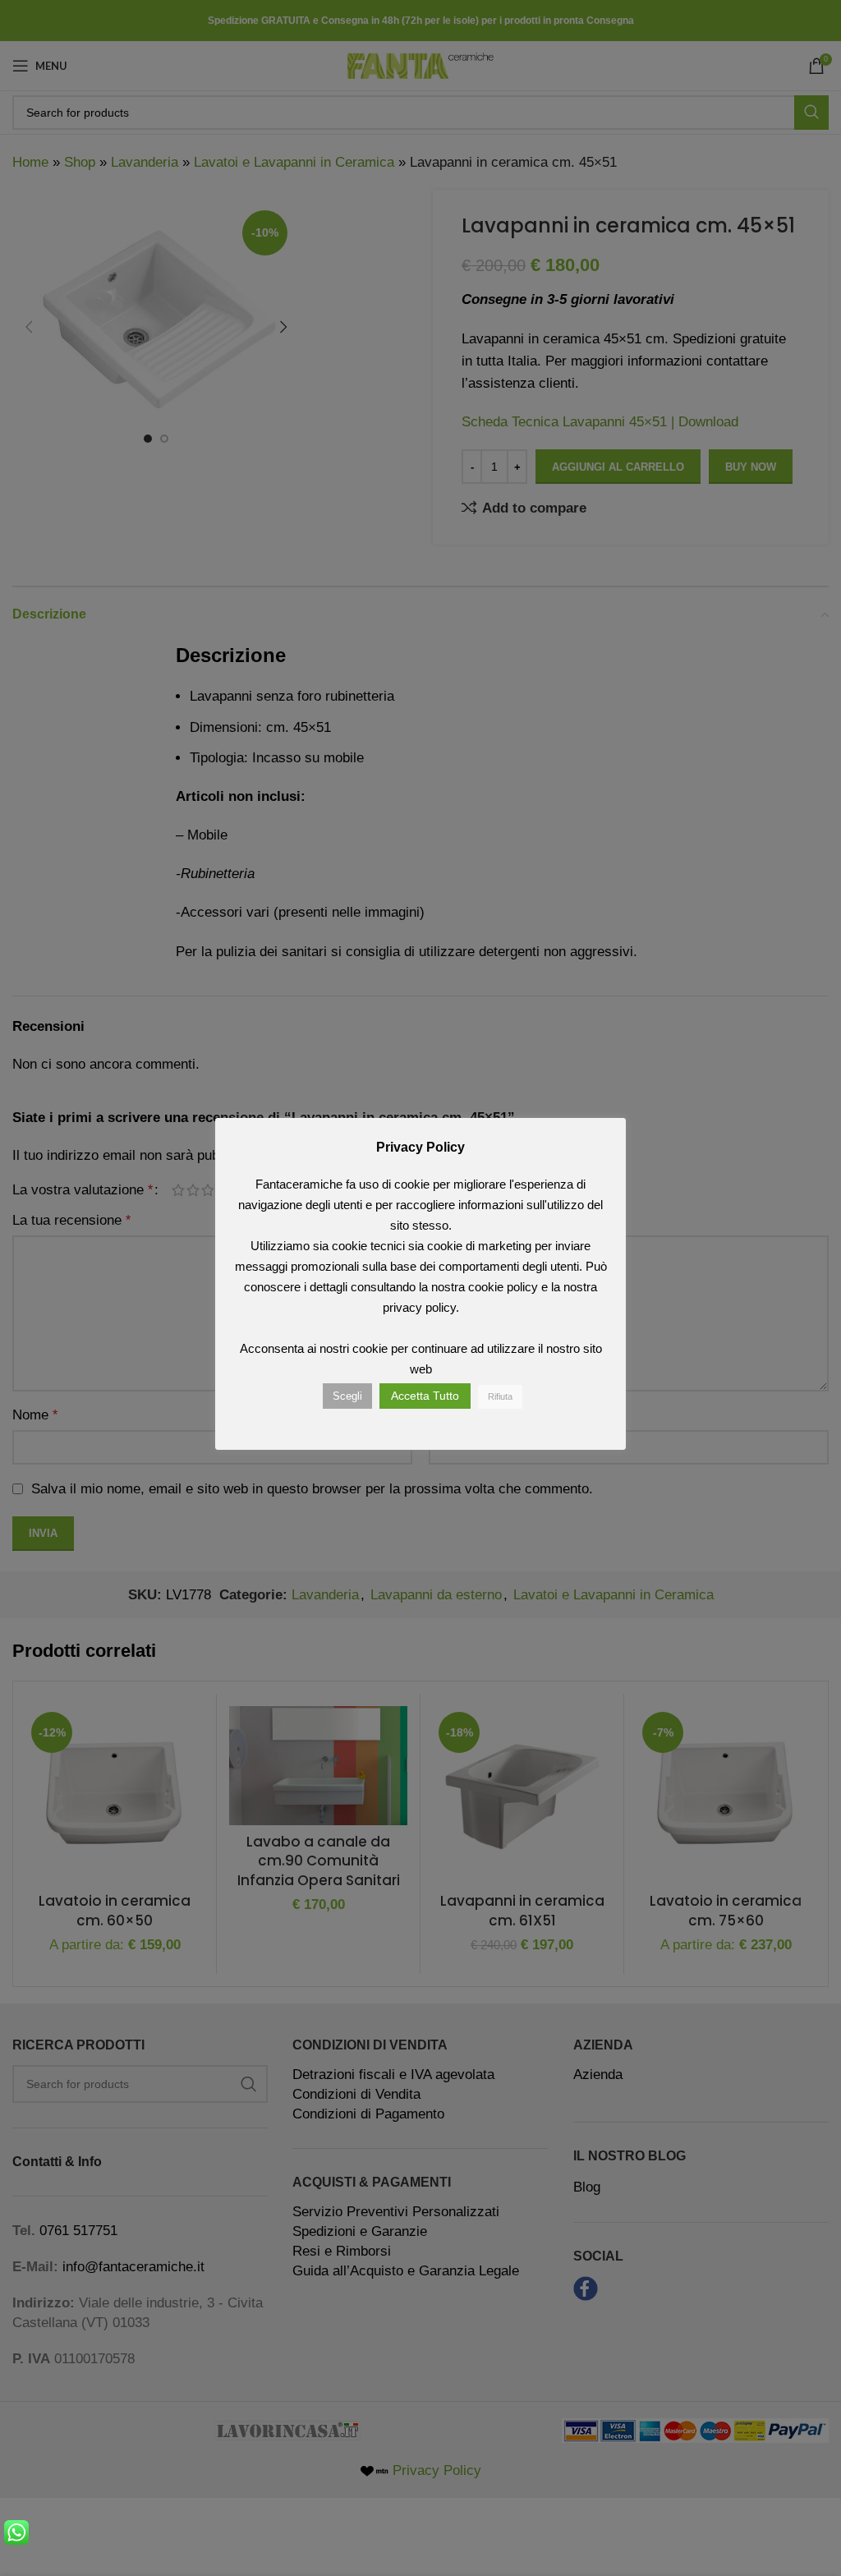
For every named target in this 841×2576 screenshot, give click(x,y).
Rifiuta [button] (500, 1396)
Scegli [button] (347, 1396)
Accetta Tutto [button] (425, 1396)
